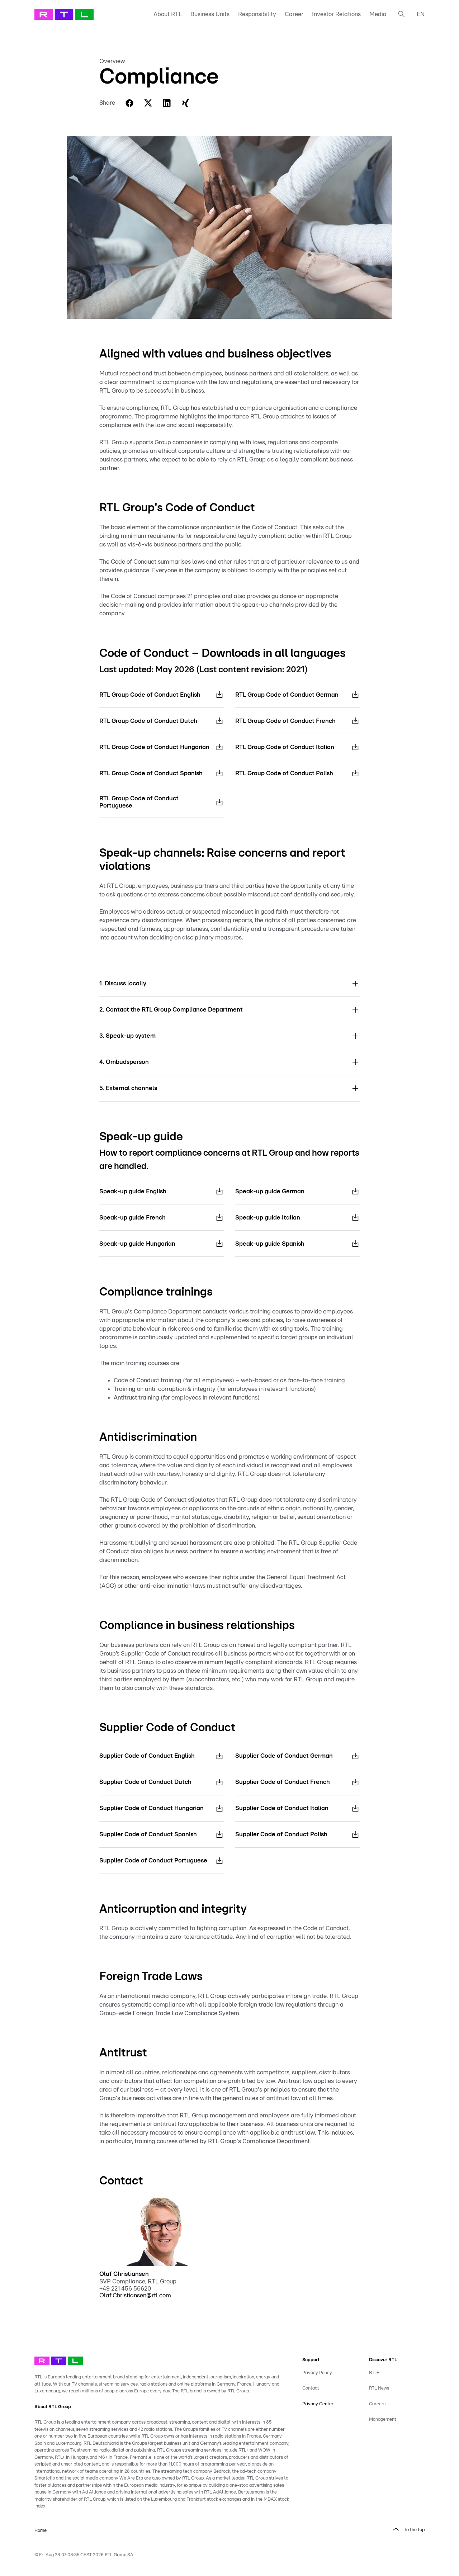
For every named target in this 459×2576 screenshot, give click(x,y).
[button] (229, 984)
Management (383, 2419)
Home (41, 2531)
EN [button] (421, 14)
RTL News (379, 2388)
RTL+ (374, 2373)
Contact (311, 2388)
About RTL (168, 14)
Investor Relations (336, 14)
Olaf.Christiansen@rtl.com (135, 2295)
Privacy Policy (317, 2373)
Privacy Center (318, 2404)
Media (378, 14)
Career (294, 14)
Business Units (210, 14)
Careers (377, 2404)
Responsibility (257, 14)
